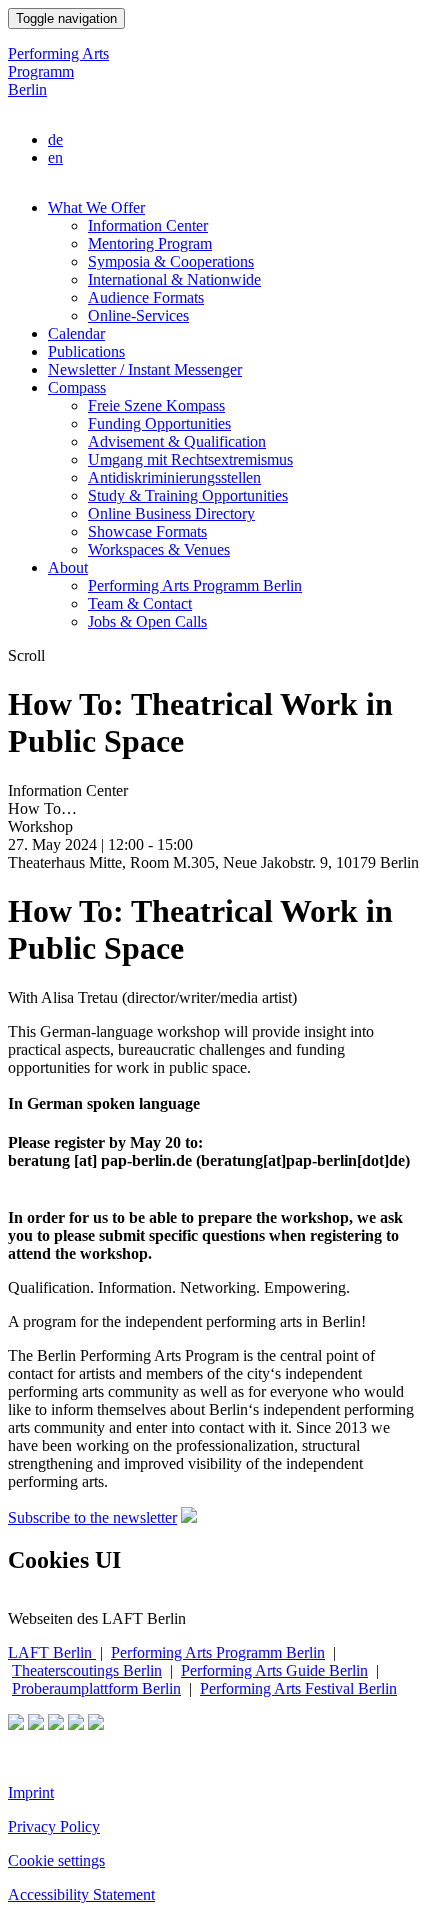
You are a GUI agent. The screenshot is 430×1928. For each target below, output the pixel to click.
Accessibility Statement (81, 1894)
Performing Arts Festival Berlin (298, 1688)
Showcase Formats (147, 531)
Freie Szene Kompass (156, 405)
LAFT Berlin (52, 1652)
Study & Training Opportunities (188, 495)
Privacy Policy (54, 1826)
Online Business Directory (171, 513)
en (55, 157)
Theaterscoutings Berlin (87, 1670)
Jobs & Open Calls (147, 621)
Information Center (148, 225)
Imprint (31, 1792)
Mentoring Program (150, 243)
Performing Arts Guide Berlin (274, 1670)
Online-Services (138, 315)
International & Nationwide (174, 279)
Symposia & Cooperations (171, 261)
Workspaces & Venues (159, 549)
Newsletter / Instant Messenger (145, 369)
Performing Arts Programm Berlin (58, 71)
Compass (77, 387)
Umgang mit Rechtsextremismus (190, 459)
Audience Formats (146, 297)
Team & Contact (140, 603)
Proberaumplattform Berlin (96, 1688)
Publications (86, 351)
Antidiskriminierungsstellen (174, 477)
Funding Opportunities (159, 423)
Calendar (76, 333)
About (68, 567)
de (55, 139)
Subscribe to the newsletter (92, 1517)
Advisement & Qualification (177, 441)
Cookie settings (56, 1860)
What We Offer (96, 207)
